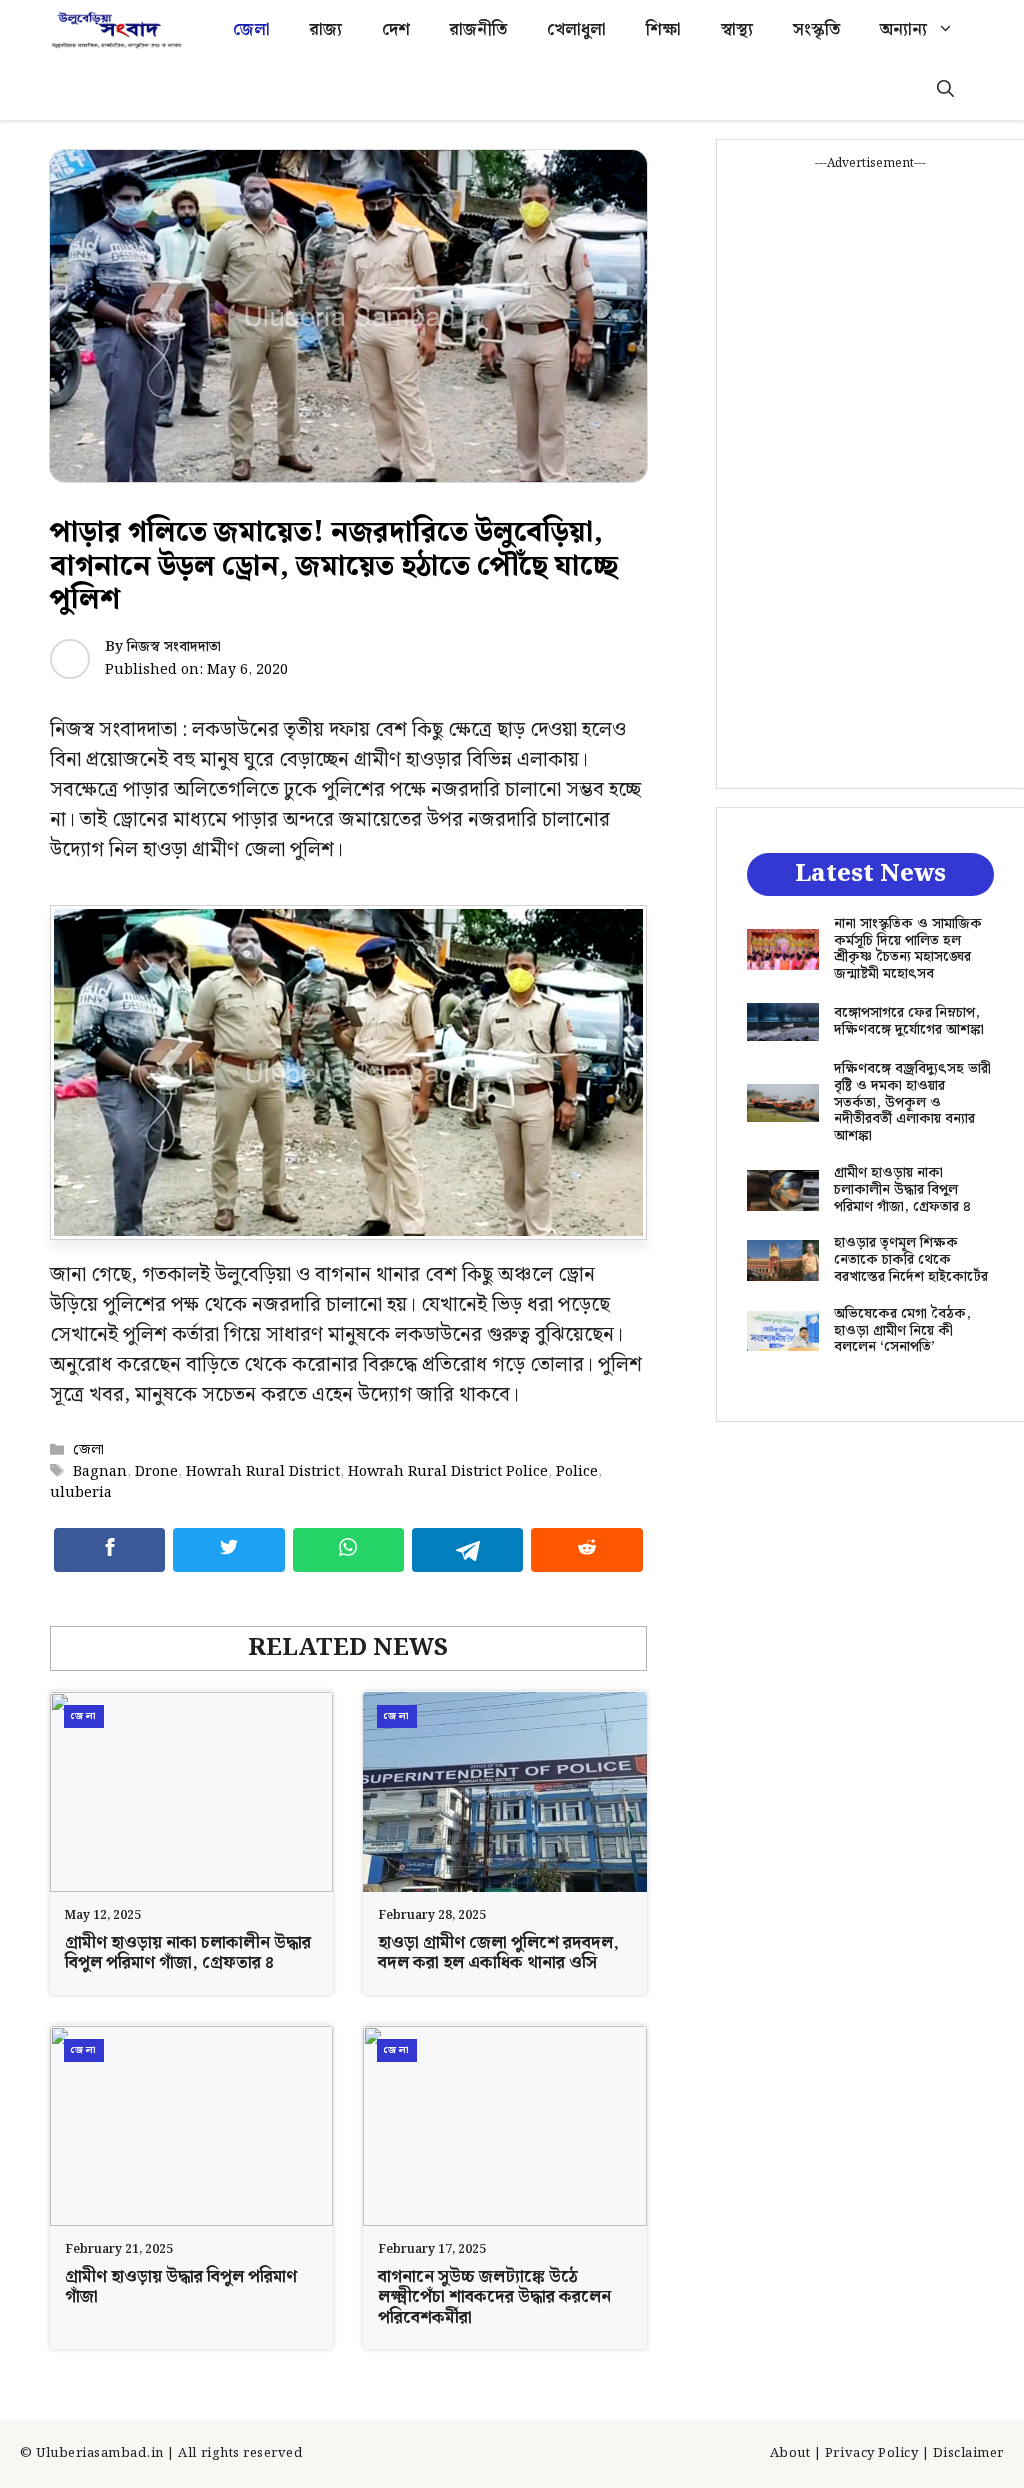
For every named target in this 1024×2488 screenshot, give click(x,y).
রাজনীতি (478, 30)
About (790, 2453)
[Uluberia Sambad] (116, 30)
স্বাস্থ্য (737, 30)
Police (577, 1471)
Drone (156, 1471)
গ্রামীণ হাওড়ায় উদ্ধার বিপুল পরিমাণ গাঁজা (181, 2287)
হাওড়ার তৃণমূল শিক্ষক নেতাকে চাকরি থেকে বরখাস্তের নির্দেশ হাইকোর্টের (911, 1260)
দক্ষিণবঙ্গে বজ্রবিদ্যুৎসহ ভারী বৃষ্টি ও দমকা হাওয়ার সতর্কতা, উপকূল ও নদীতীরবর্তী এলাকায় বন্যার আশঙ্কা (912, 1102)
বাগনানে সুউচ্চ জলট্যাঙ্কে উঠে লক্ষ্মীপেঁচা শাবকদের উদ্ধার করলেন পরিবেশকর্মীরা (494, 2297)
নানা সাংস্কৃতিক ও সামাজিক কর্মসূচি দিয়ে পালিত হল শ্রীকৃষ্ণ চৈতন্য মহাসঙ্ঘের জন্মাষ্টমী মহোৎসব (908, 949)
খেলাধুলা (576, 30)
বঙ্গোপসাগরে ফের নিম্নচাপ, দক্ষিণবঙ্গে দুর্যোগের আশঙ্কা (909, 1021)
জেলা (251, 30)
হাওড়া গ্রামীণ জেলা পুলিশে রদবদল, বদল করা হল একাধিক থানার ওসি (498, 1953)
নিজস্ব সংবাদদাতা (174, 647)
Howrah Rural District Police (448, 1471)
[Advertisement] (870, 473)
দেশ (396, 30)
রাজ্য (326, 30)
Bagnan (100, 1471)
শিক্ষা (663, 30)
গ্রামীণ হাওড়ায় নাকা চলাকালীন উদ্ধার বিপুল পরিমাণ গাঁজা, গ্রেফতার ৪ (188, 1953)
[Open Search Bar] (945, 90)
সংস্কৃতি (816, 30)
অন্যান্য (903, 30)
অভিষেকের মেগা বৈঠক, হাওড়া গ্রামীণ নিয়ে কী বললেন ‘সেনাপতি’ (902, 1331)
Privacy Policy (871, 2453)
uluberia (81, 1492)
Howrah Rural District (263, 1471)
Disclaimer (968, 2453)
